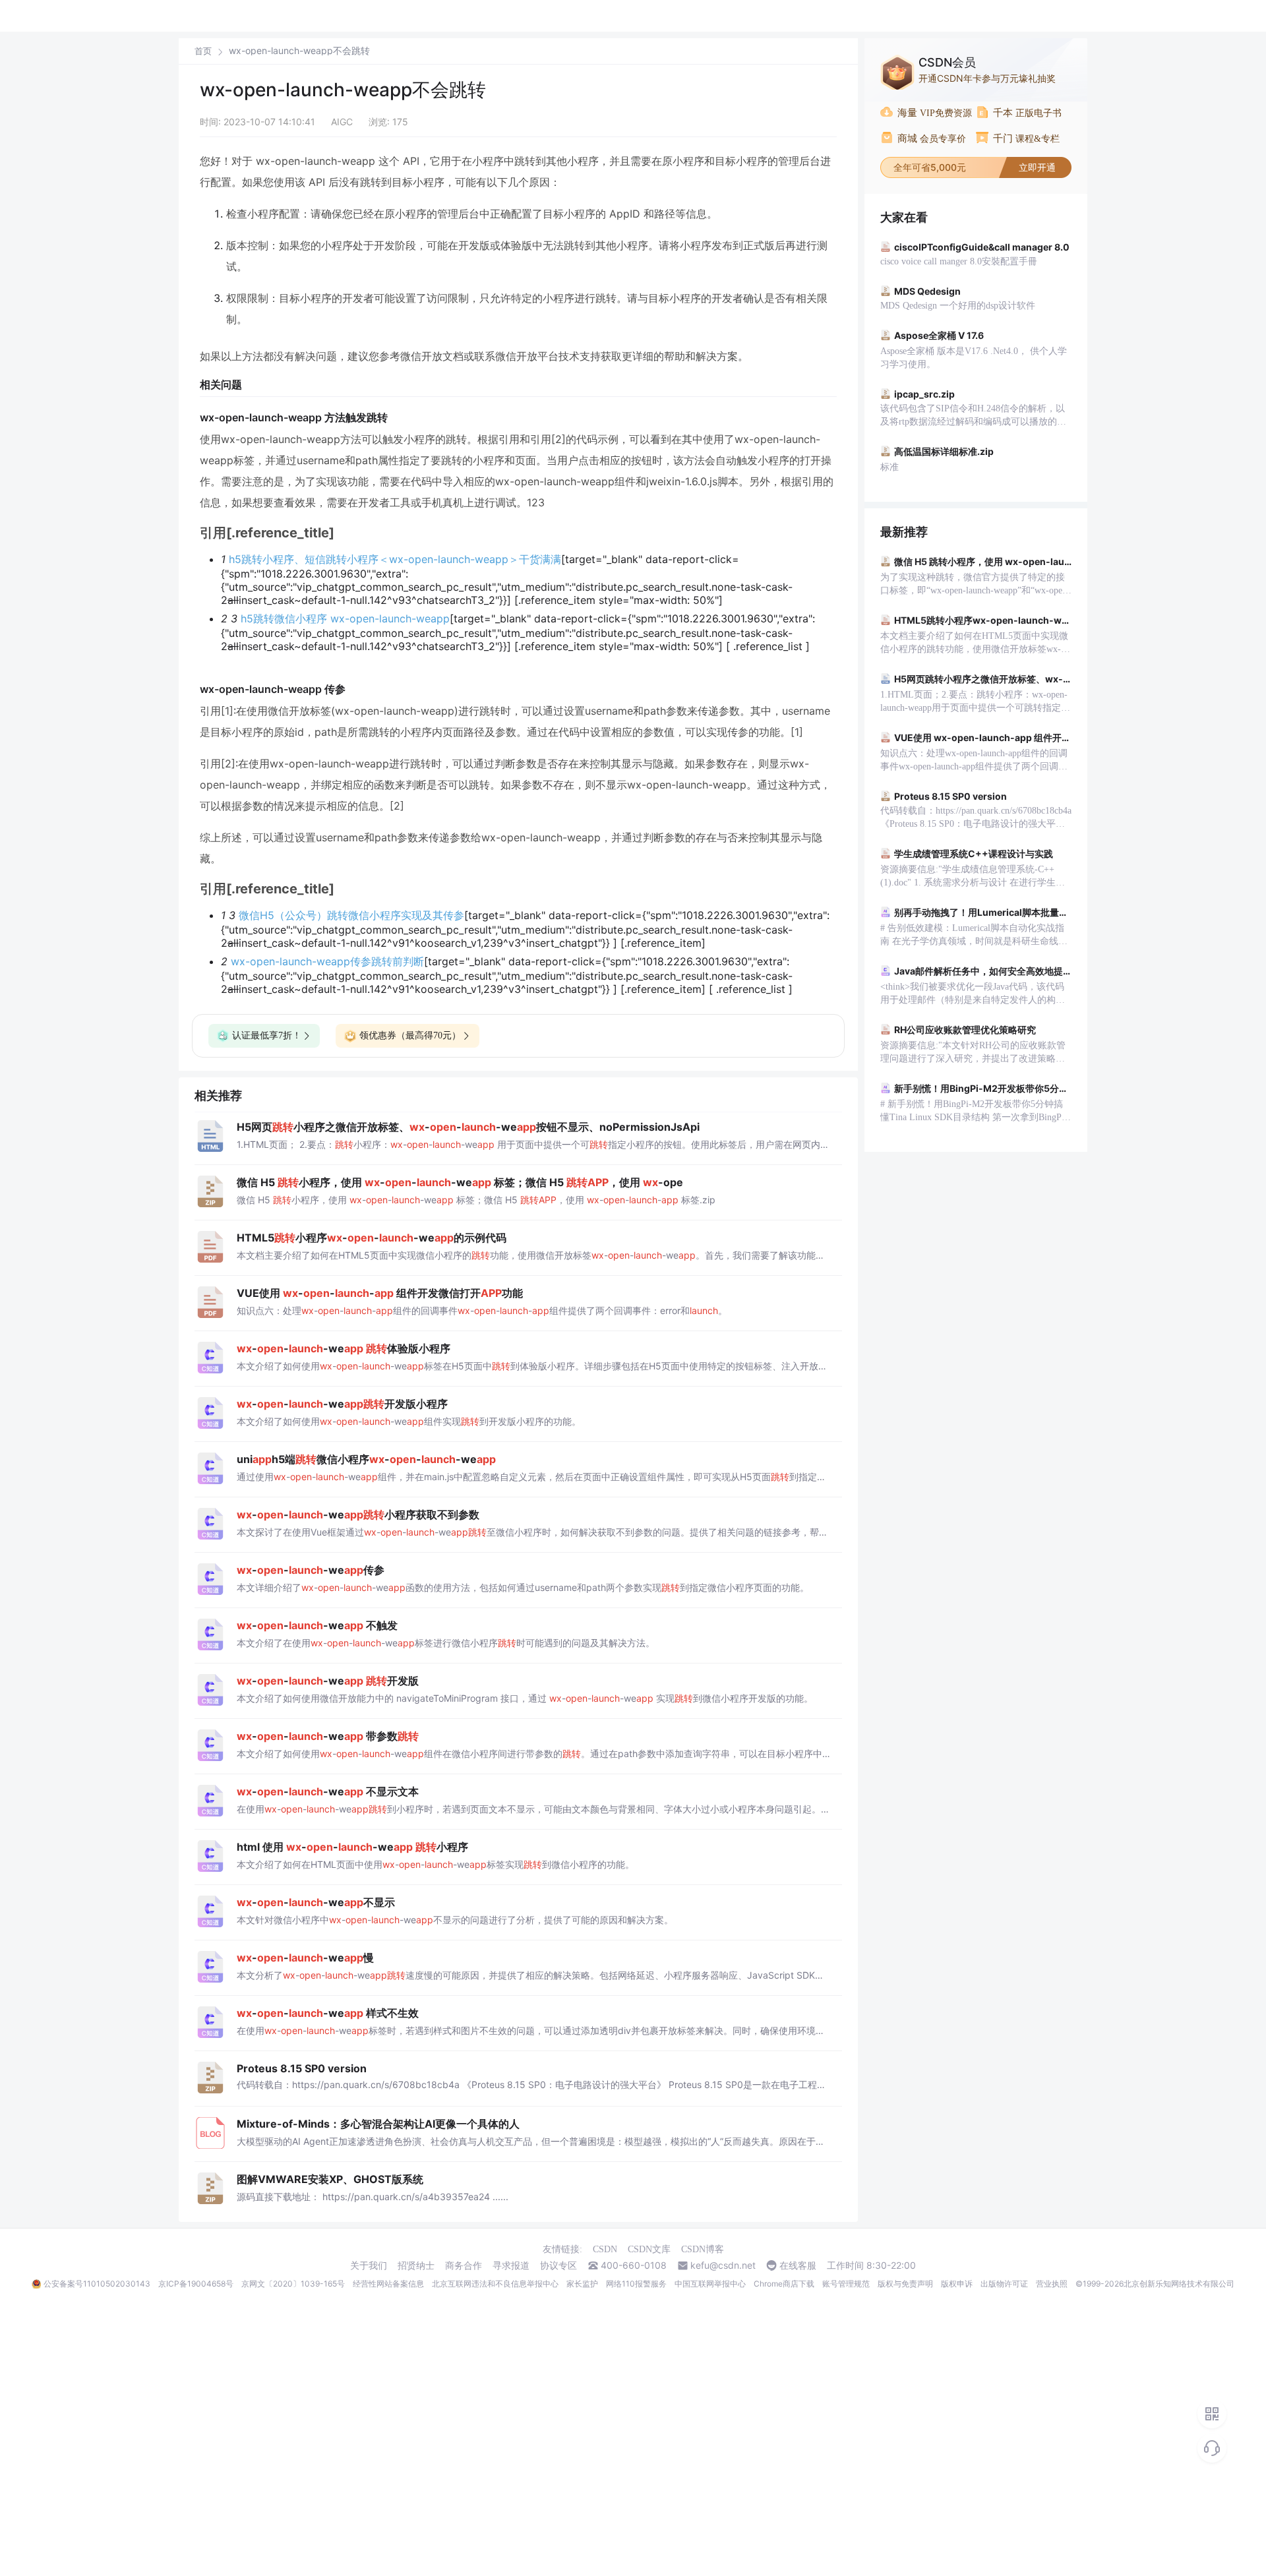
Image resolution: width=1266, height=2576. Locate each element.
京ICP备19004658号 (196, 2284)
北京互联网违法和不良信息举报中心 (495, 2284)
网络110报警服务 (636, 2284)
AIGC (342, 122)
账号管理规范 (846, 2284)
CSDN (605, 2249)
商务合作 (464, 2265)
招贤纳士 (416, 2265)
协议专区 (558, 2265)
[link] (203, 51)
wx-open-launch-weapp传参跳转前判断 (327, 961)
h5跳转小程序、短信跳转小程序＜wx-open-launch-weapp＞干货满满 (395, 559)
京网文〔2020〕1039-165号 (293, 2284)
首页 (203, 51)
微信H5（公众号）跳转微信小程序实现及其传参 (351, 915)
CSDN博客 (703, 2249)
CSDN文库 (649, 2249)
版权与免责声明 (905, 2284)
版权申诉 (957, 2284)
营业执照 (1052, 2284)
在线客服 (798, 2265)
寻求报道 (511, 2265)
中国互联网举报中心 (710, 2284)
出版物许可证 (1004, 2284)
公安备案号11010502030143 (97, 2284)
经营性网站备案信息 (388, 2284)
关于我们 (369, 2265)
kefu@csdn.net (723, 2265)
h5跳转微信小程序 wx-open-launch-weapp (345, 618)
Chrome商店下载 (784, 2284)
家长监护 (582, 2284)
